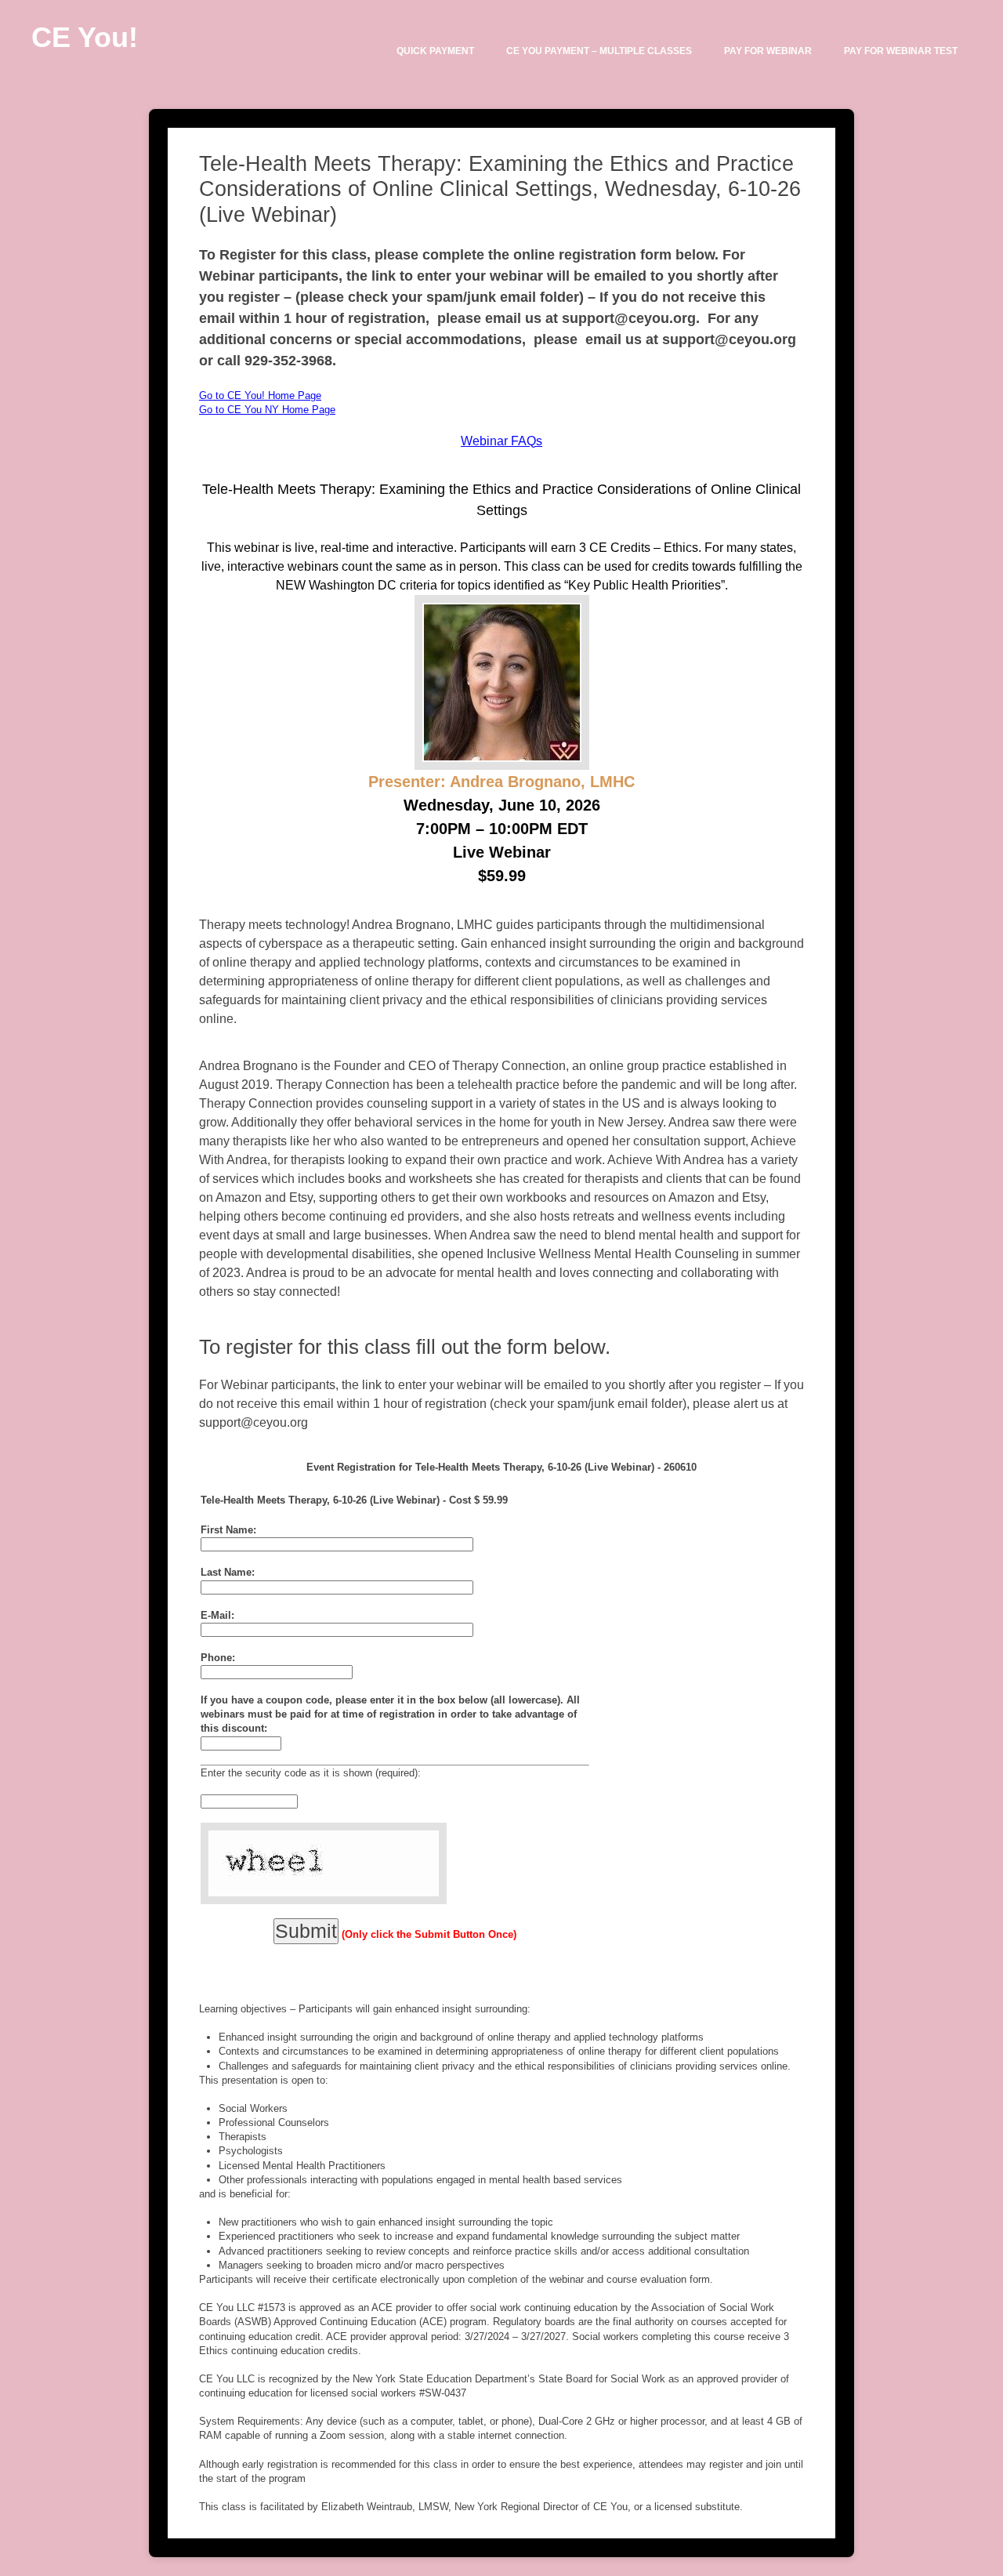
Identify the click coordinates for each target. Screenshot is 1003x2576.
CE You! (85, 37)
